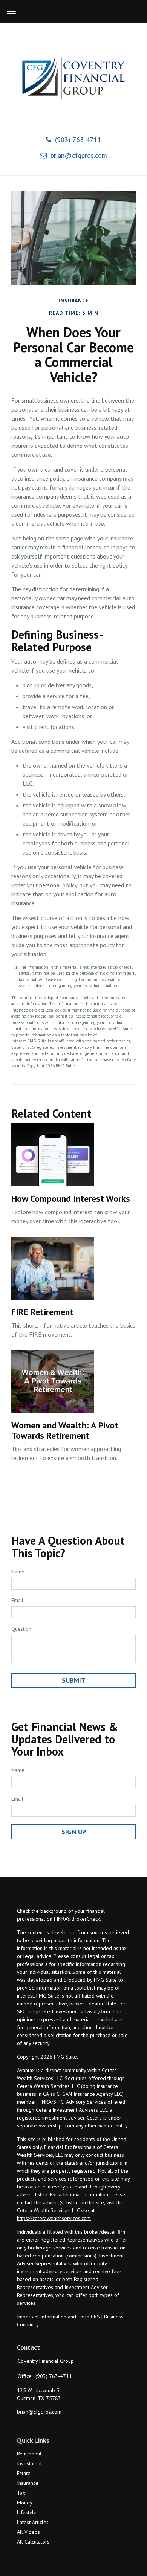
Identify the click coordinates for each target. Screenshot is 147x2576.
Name (18, 1572)
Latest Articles (33, 2522)
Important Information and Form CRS (58, 2317)
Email (17, 1600)
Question (21, 1629)
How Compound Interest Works (71, 1199)
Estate (24, 2473)
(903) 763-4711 (78, 140)
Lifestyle (27, 2512)
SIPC (58, 2102)
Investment (29, 2463)
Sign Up (74, 1832)
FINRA (44, 2102)
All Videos (28, 2532)
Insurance (28, 2483)
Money (25, 2503)
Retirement (29, 2454)
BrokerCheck (86, 1919)
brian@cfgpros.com (79, 155)
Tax (21, 2493)
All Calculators (33, 2542)
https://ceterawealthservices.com (54, 2218)
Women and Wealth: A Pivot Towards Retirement (65, 1430)
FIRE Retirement (42, 1312)
